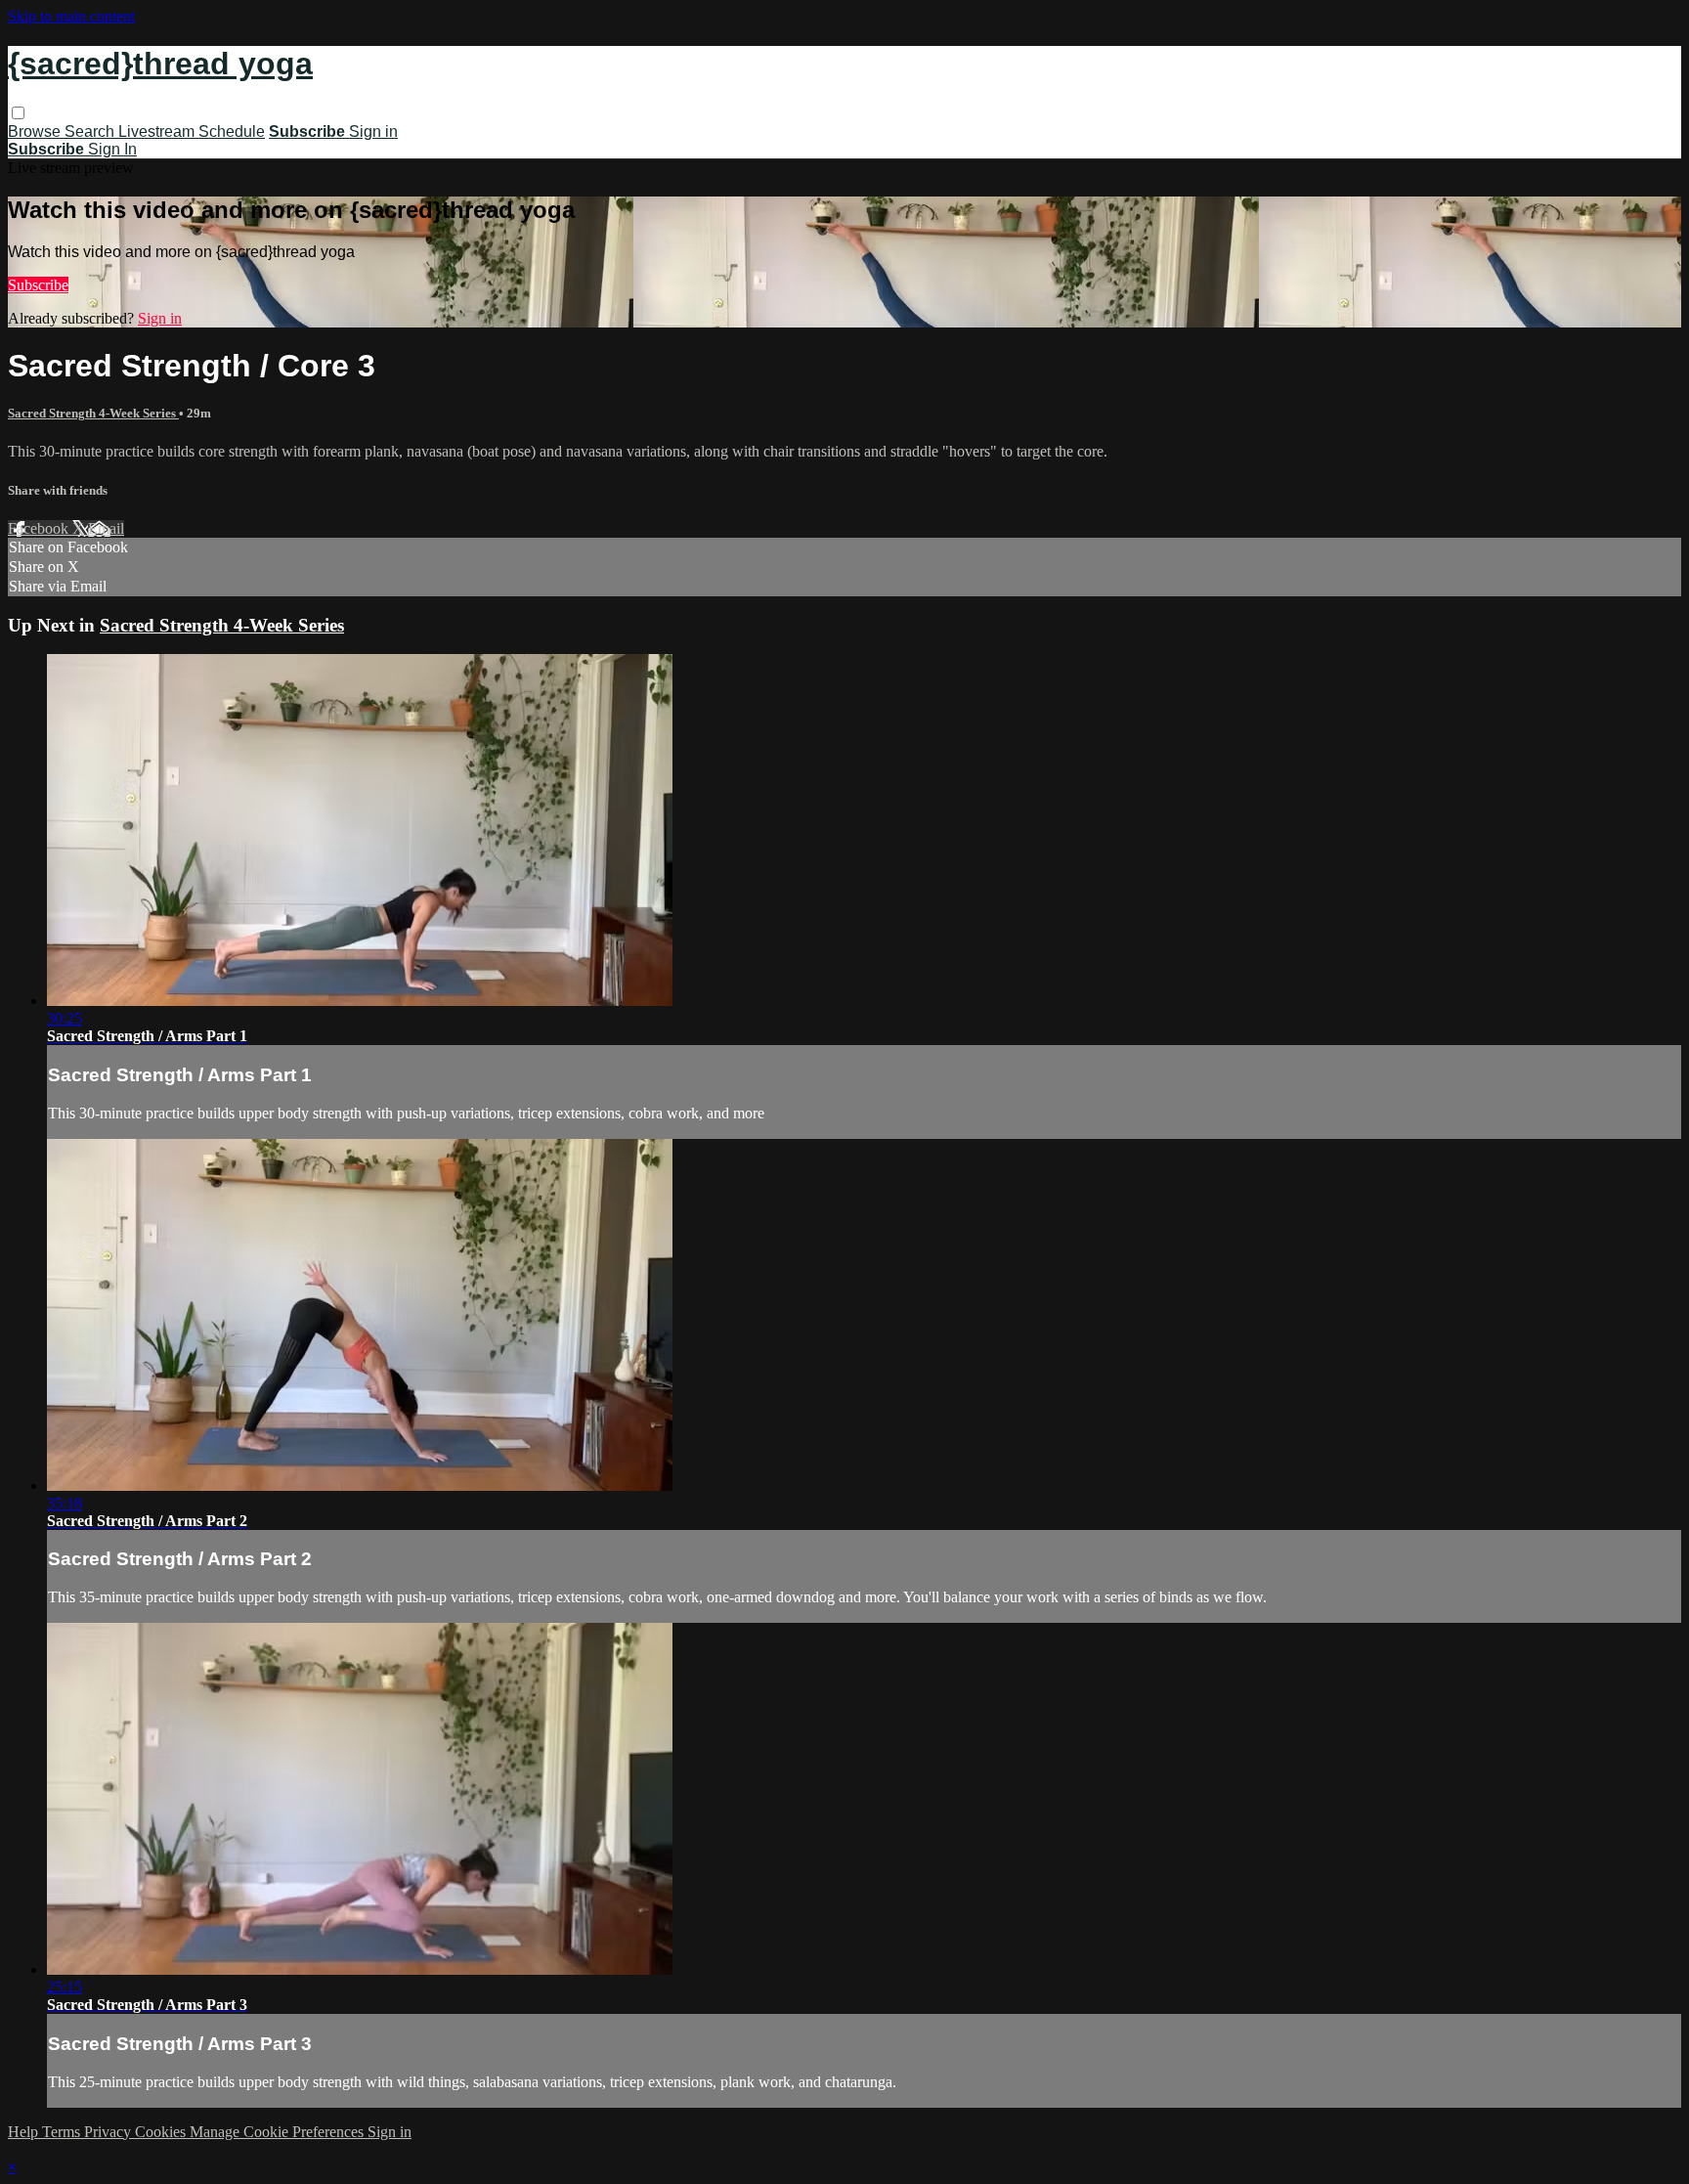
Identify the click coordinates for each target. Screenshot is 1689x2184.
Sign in (373, 131)
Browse (36, 131)
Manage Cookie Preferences (279, 2132)
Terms (63, 2132)
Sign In (112, 149)
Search (91, 131)
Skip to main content (71, 16)
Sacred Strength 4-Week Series (93, 413)
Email (106, 528)
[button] (18, 113)
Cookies (162, 2132)
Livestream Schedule (192, 131)
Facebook (40, 528)
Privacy (109, 2132)
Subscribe (38, 285)
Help (25, 2132)
